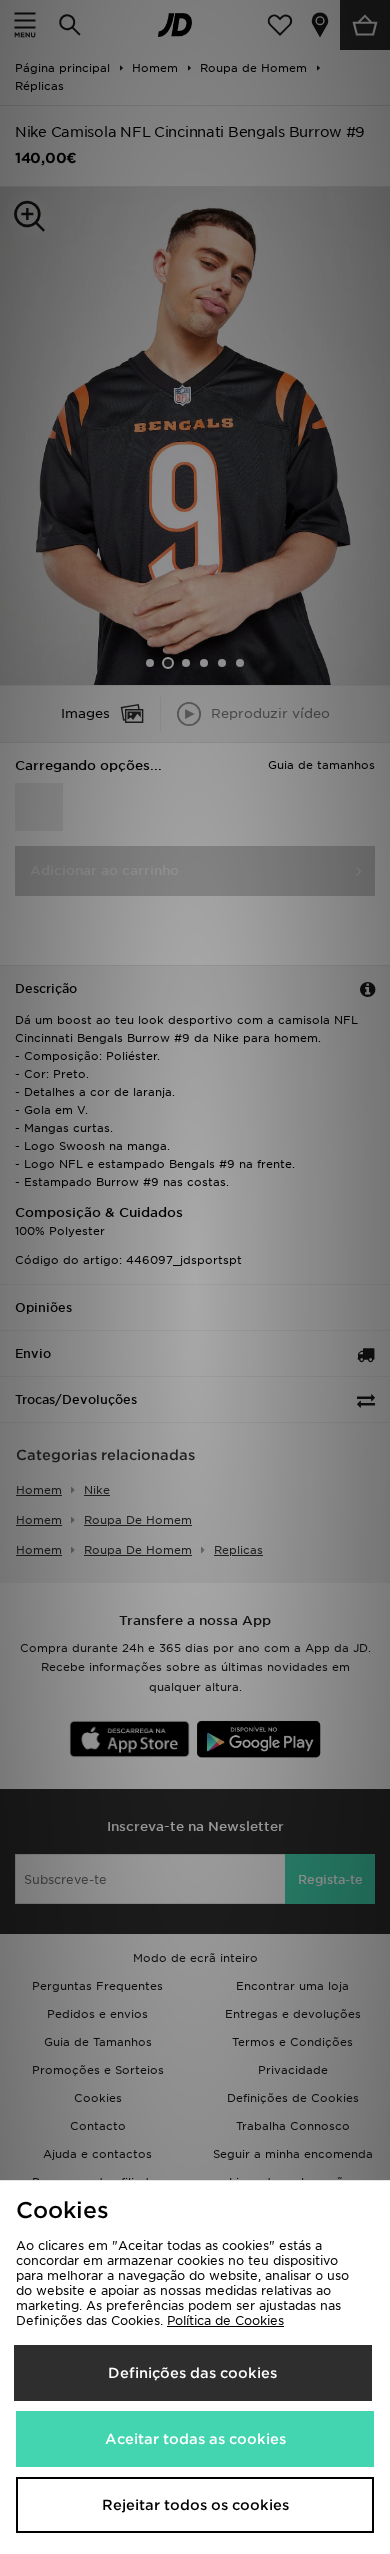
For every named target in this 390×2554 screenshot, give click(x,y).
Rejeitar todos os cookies (195, 2505)
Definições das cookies (192, 2373)
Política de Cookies (225, 2320)
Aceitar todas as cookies (195, 2439)
